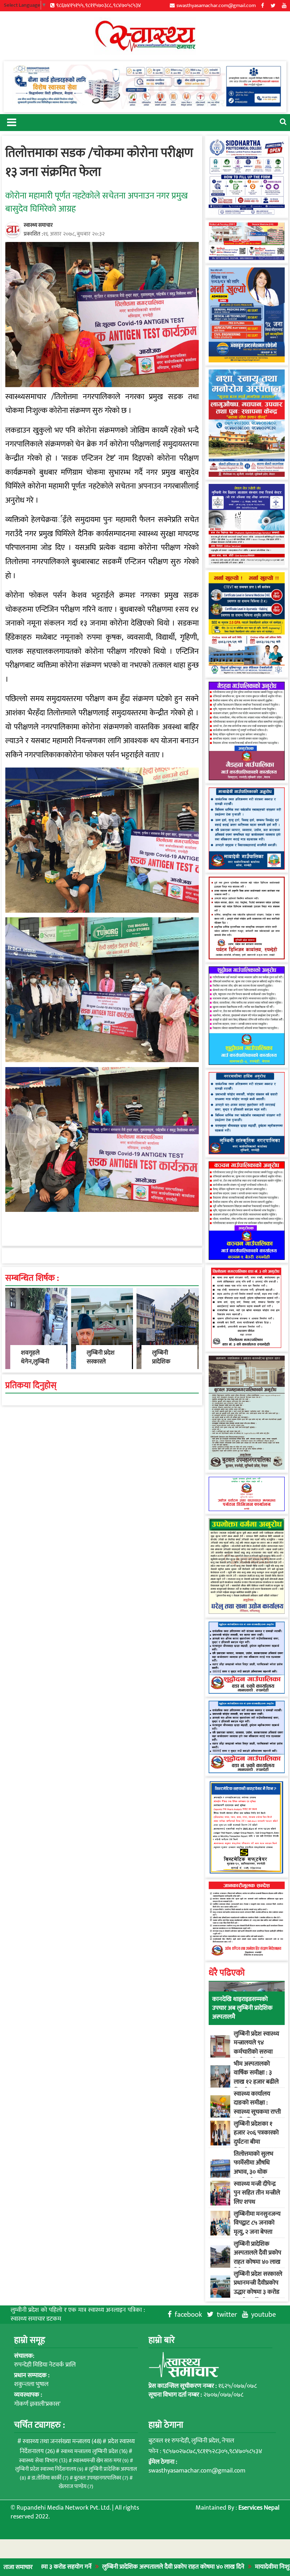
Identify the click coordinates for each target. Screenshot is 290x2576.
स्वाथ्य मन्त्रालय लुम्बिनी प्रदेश (94, 2451)
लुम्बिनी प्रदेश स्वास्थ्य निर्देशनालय (49, 2469)
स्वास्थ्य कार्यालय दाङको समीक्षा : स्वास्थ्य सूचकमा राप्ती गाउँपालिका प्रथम (257, 2107)
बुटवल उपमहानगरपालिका (101, 2478)
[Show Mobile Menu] (11, 122)
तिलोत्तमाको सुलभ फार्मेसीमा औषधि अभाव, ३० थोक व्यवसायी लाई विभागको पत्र (254, 2172)
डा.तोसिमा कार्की (50, 2478)
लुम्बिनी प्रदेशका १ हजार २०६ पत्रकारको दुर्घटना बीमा (256, 2133)
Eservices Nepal (259, 2508)
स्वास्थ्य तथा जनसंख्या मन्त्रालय (62, 2441)
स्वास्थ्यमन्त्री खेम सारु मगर (101, 2461)
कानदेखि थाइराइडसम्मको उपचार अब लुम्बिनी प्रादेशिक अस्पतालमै (242, 2008)
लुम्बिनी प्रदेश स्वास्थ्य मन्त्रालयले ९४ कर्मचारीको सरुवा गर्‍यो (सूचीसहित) (256, 2047)
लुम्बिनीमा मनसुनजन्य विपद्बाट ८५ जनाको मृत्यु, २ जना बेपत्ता (257, 2223)
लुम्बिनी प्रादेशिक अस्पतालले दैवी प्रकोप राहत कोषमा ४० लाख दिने (86, 2567)
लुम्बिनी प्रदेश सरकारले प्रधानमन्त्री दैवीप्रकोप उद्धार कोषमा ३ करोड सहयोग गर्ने (258, 2287)
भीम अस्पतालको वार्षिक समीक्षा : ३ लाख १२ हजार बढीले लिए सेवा (256, 2077)
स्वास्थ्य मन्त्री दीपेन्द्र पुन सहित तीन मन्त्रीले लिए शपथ (257, 2193)
